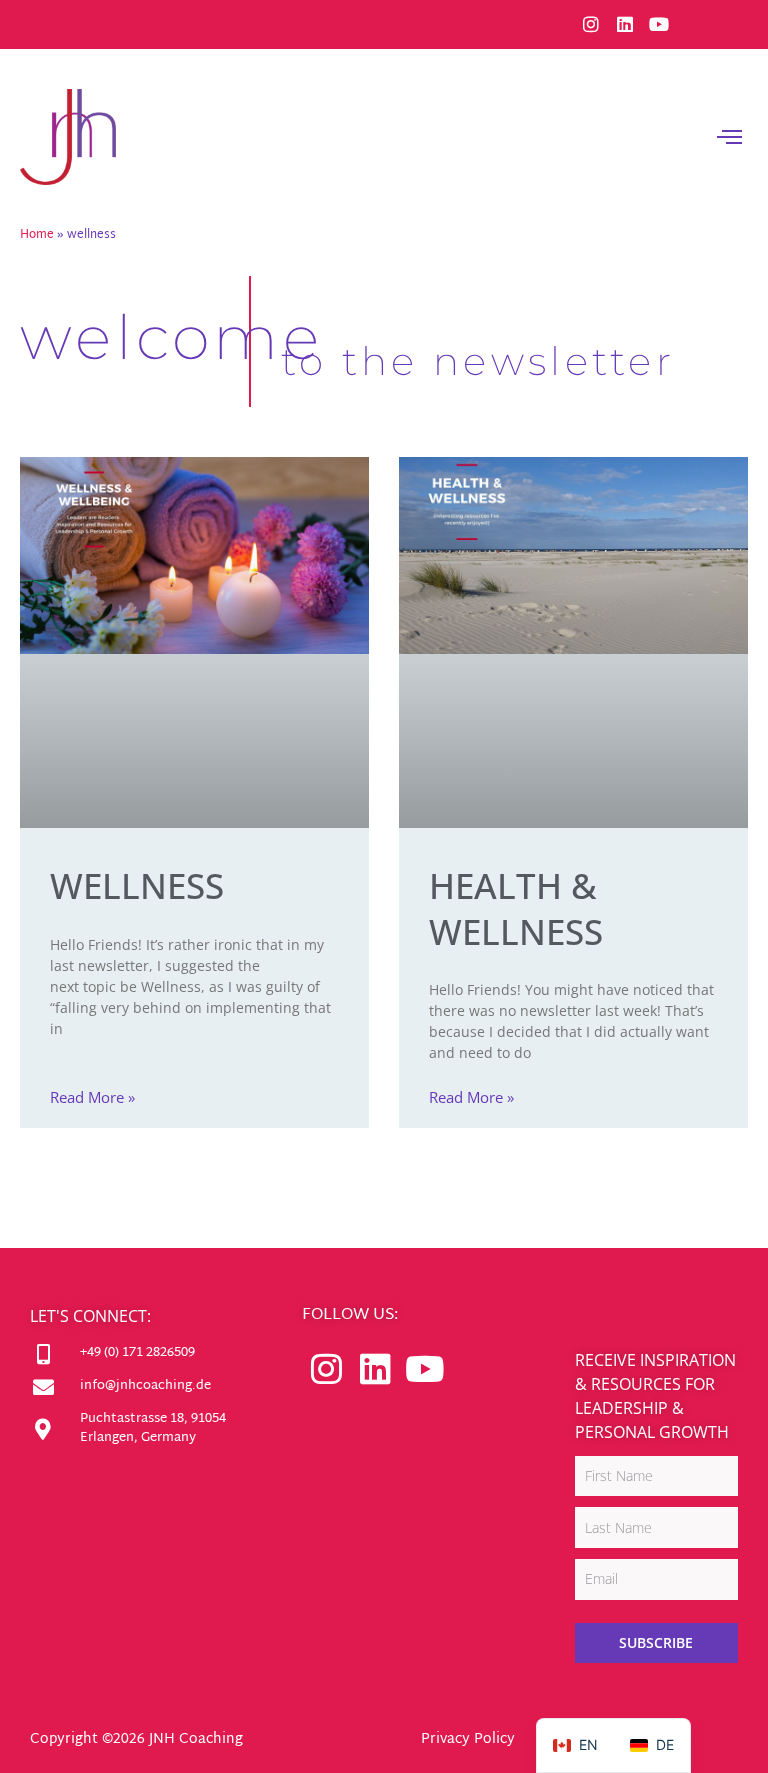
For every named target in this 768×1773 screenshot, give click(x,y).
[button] (730, 137)
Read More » (92, 1097)
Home (37, 235)
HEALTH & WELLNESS (516, 908)
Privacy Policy (468, 1739)
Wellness (137, 885)
